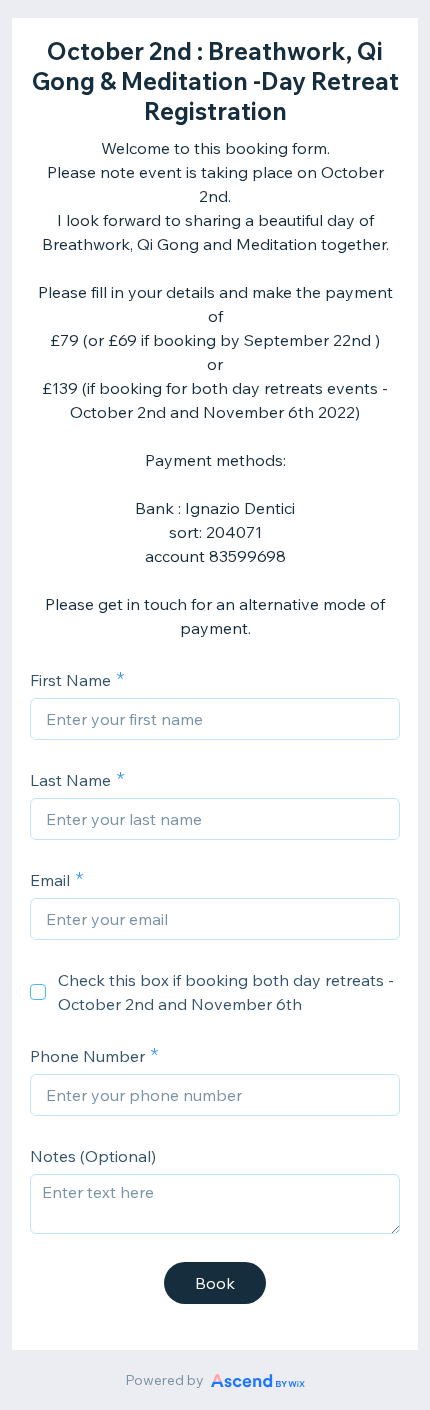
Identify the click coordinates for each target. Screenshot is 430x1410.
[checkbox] (38, 992)
